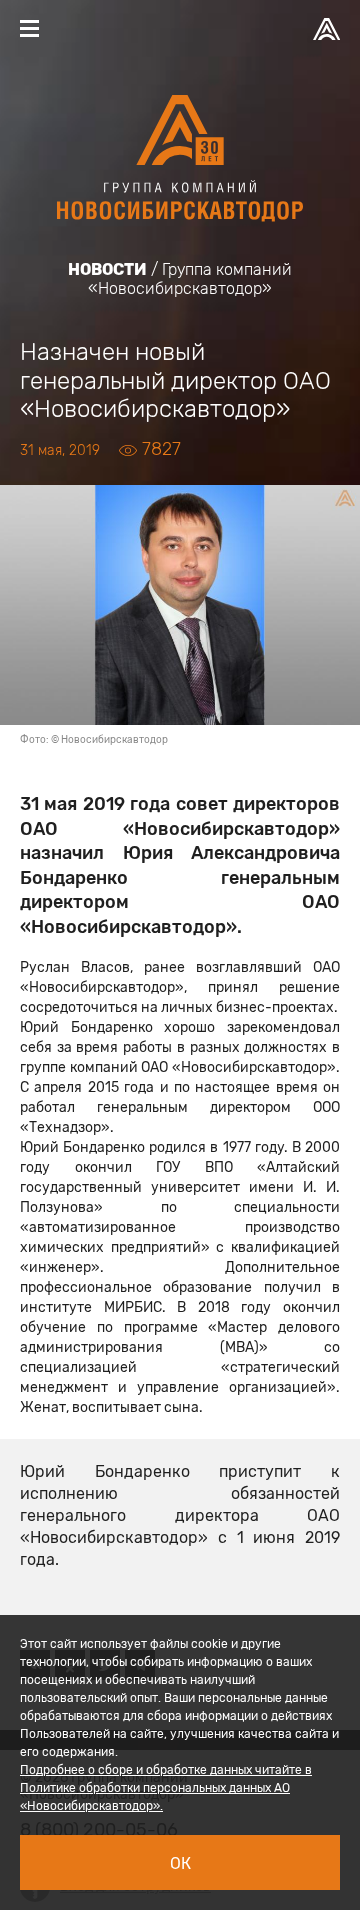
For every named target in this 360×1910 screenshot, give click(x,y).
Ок (180, 1863)
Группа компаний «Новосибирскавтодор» (190, 279)
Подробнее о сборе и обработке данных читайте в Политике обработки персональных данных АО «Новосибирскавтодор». (166, 1788)
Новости (107, 269)
